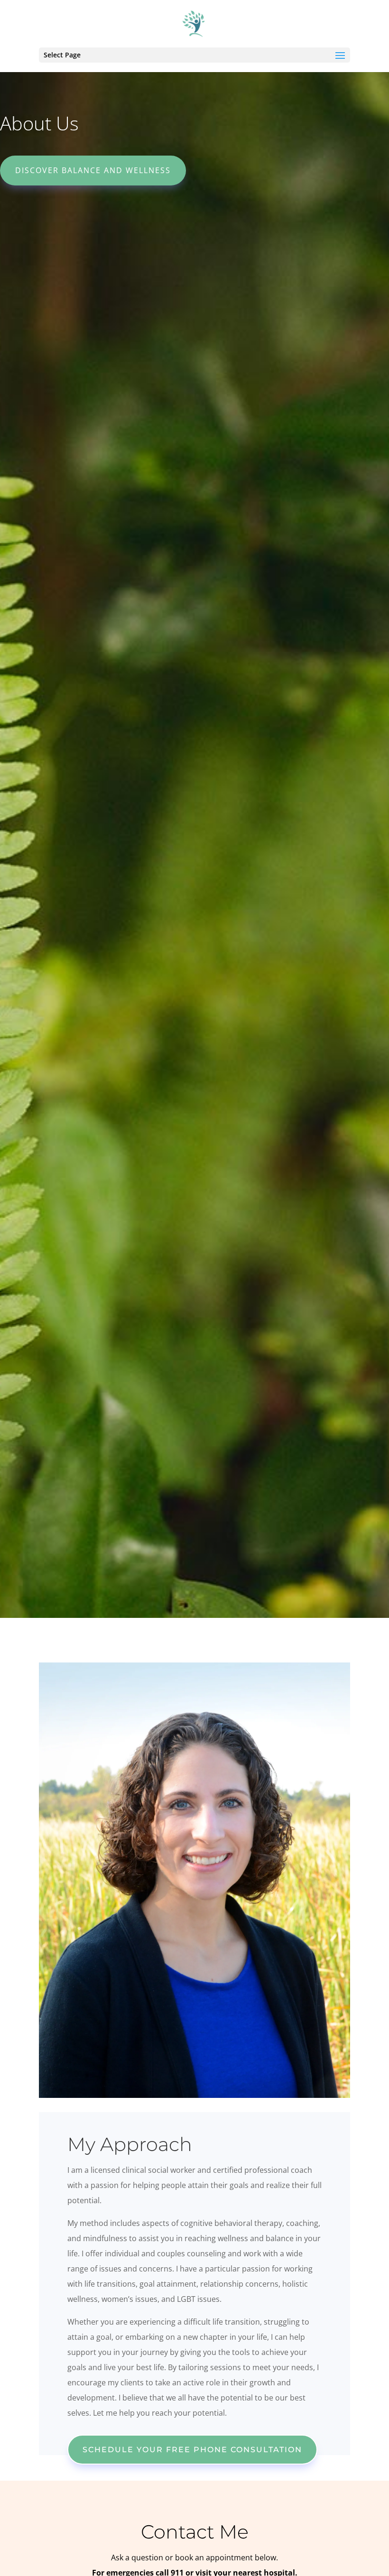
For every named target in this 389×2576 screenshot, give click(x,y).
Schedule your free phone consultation (192, 2450)
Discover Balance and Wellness (93, 170)
